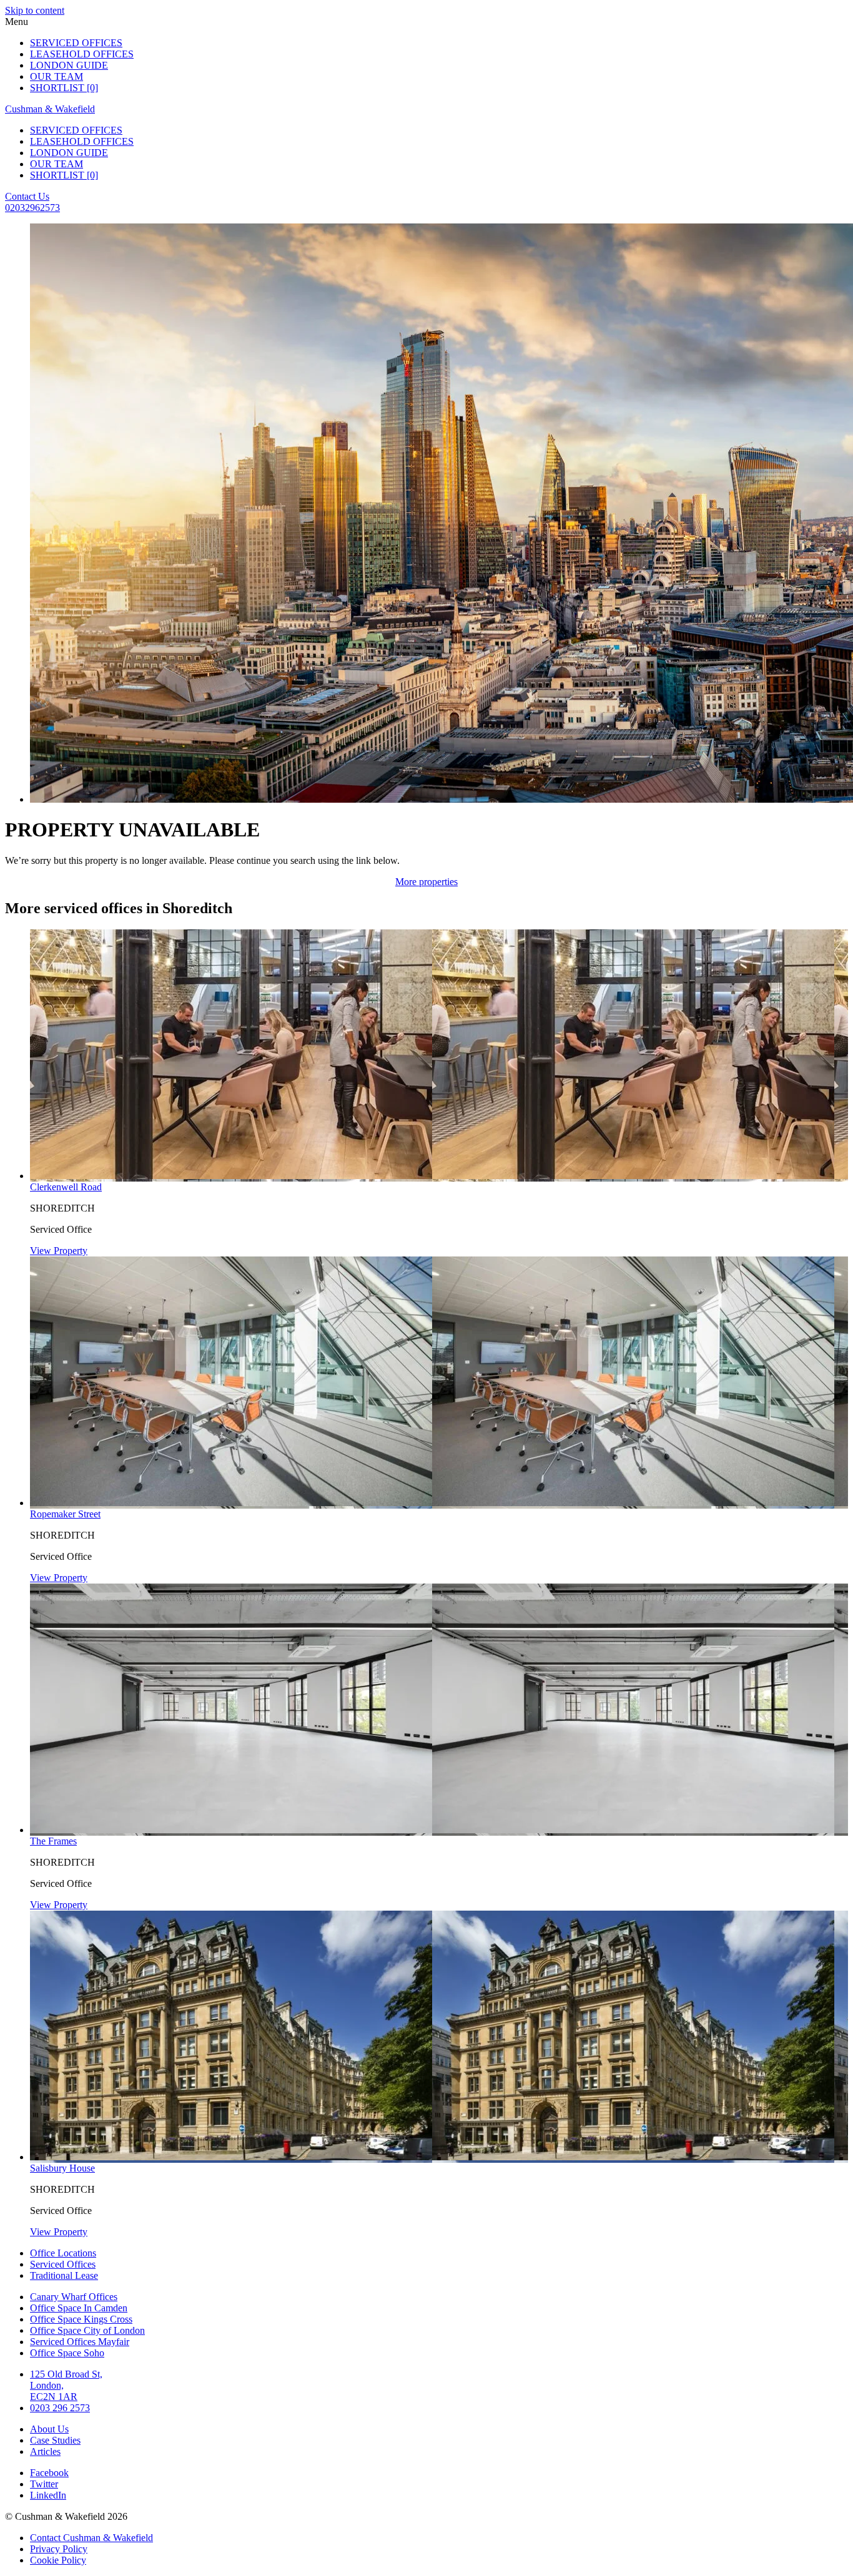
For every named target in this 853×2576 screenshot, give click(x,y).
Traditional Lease (64, 2275)
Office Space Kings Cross (81, 2319)
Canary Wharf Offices (74, 2297)
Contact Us (27, 196)
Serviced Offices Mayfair (80, 2342)
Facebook (49, 2473)
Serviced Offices (76, 43)
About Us (49, 2429)
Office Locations (63, 2253)
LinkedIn (48, 2495)
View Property (59, 1251)
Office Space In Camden (79, 2308)
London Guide (69, 65)
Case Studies (55, 2440)
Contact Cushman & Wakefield (91, 2538)
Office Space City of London (87, 2330)
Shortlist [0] (64, 88)
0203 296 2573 (60, 2408)
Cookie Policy (58, 2560)
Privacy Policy (59, 2549)
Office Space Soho (67, 2353)
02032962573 (32, 208)
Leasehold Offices (82, 54)
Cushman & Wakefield (50, 109)
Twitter (44, 2484)
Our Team (57, 76)
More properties (426, 882)
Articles (45, 2451)
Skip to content (35, 10)
